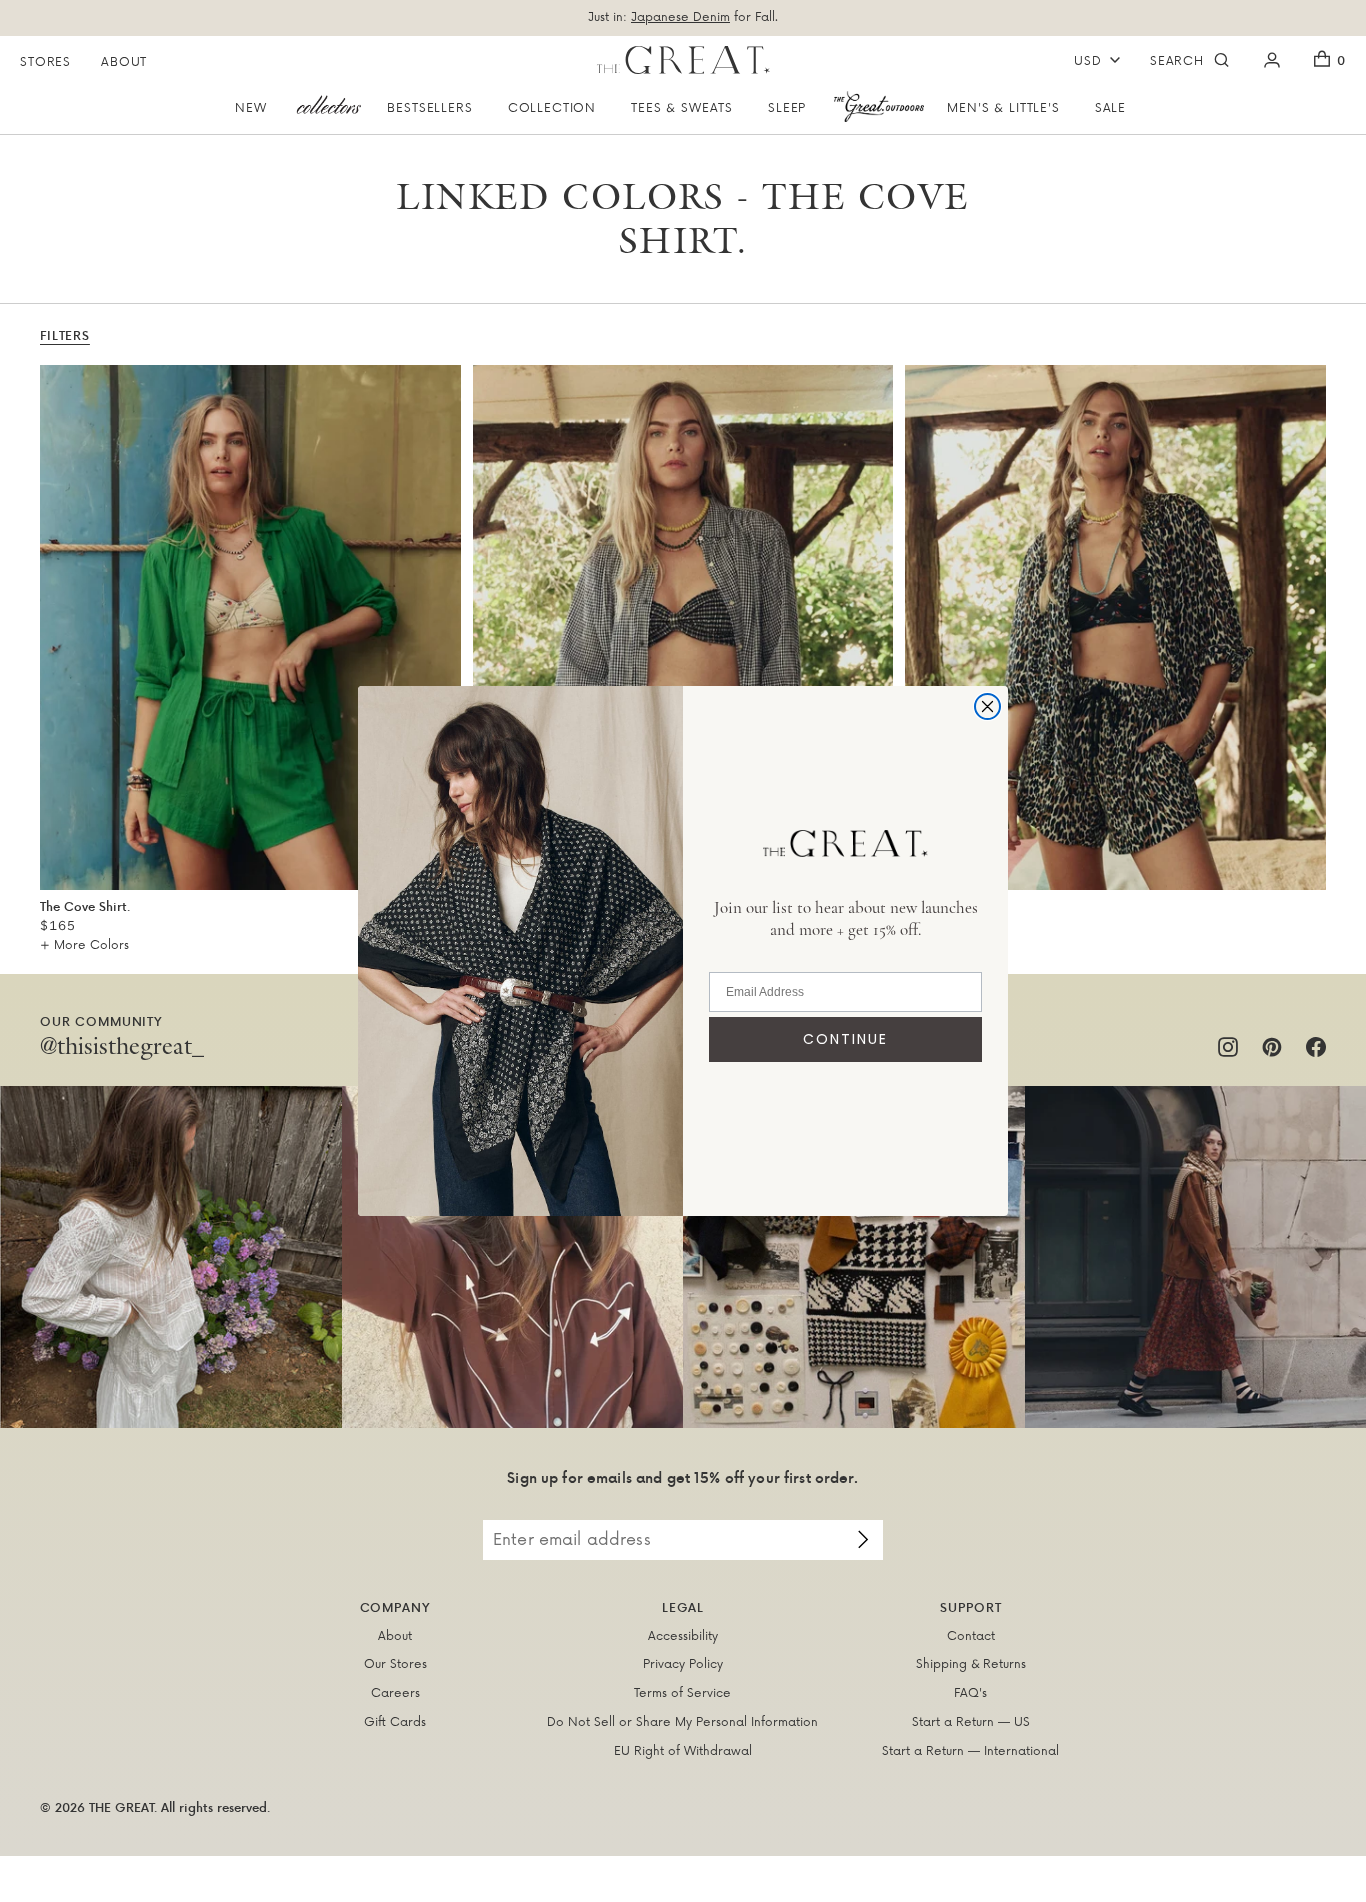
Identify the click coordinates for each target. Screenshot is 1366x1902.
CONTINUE (845, 1039)
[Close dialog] (987, 706)
